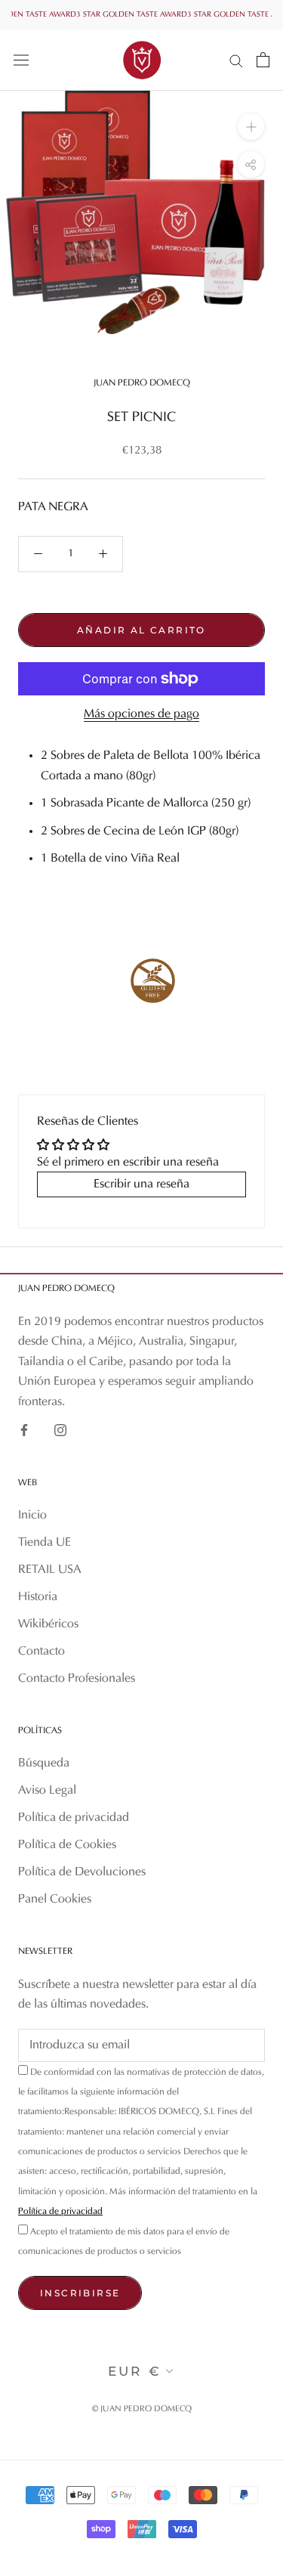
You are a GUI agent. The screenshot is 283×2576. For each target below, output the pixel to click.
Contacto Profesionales (77, 1679)
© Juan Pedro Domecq (142, 2409)
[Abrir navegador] (21, 60)
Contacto (42, 1652)
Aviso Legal (47, 1791)
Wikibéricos (48, 1624)
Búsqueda (44, 1763)
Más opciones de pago (141, 714)
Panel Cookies (55, 1899)
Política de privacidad (74, 1818)
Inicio (32, 1516)
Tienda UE (45, 1543)
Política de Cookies (67, 1845)
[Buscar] (236, 60)
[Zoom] (251, 127)
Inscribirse (80, 2293)
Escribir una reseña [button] (141, 1184)
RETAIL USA (50, 1570)
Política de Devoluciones (82, 1872)
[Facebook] (24, 1430)
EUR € (135, 2371)
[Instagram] (60, 1430)
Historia (38, 1597)
